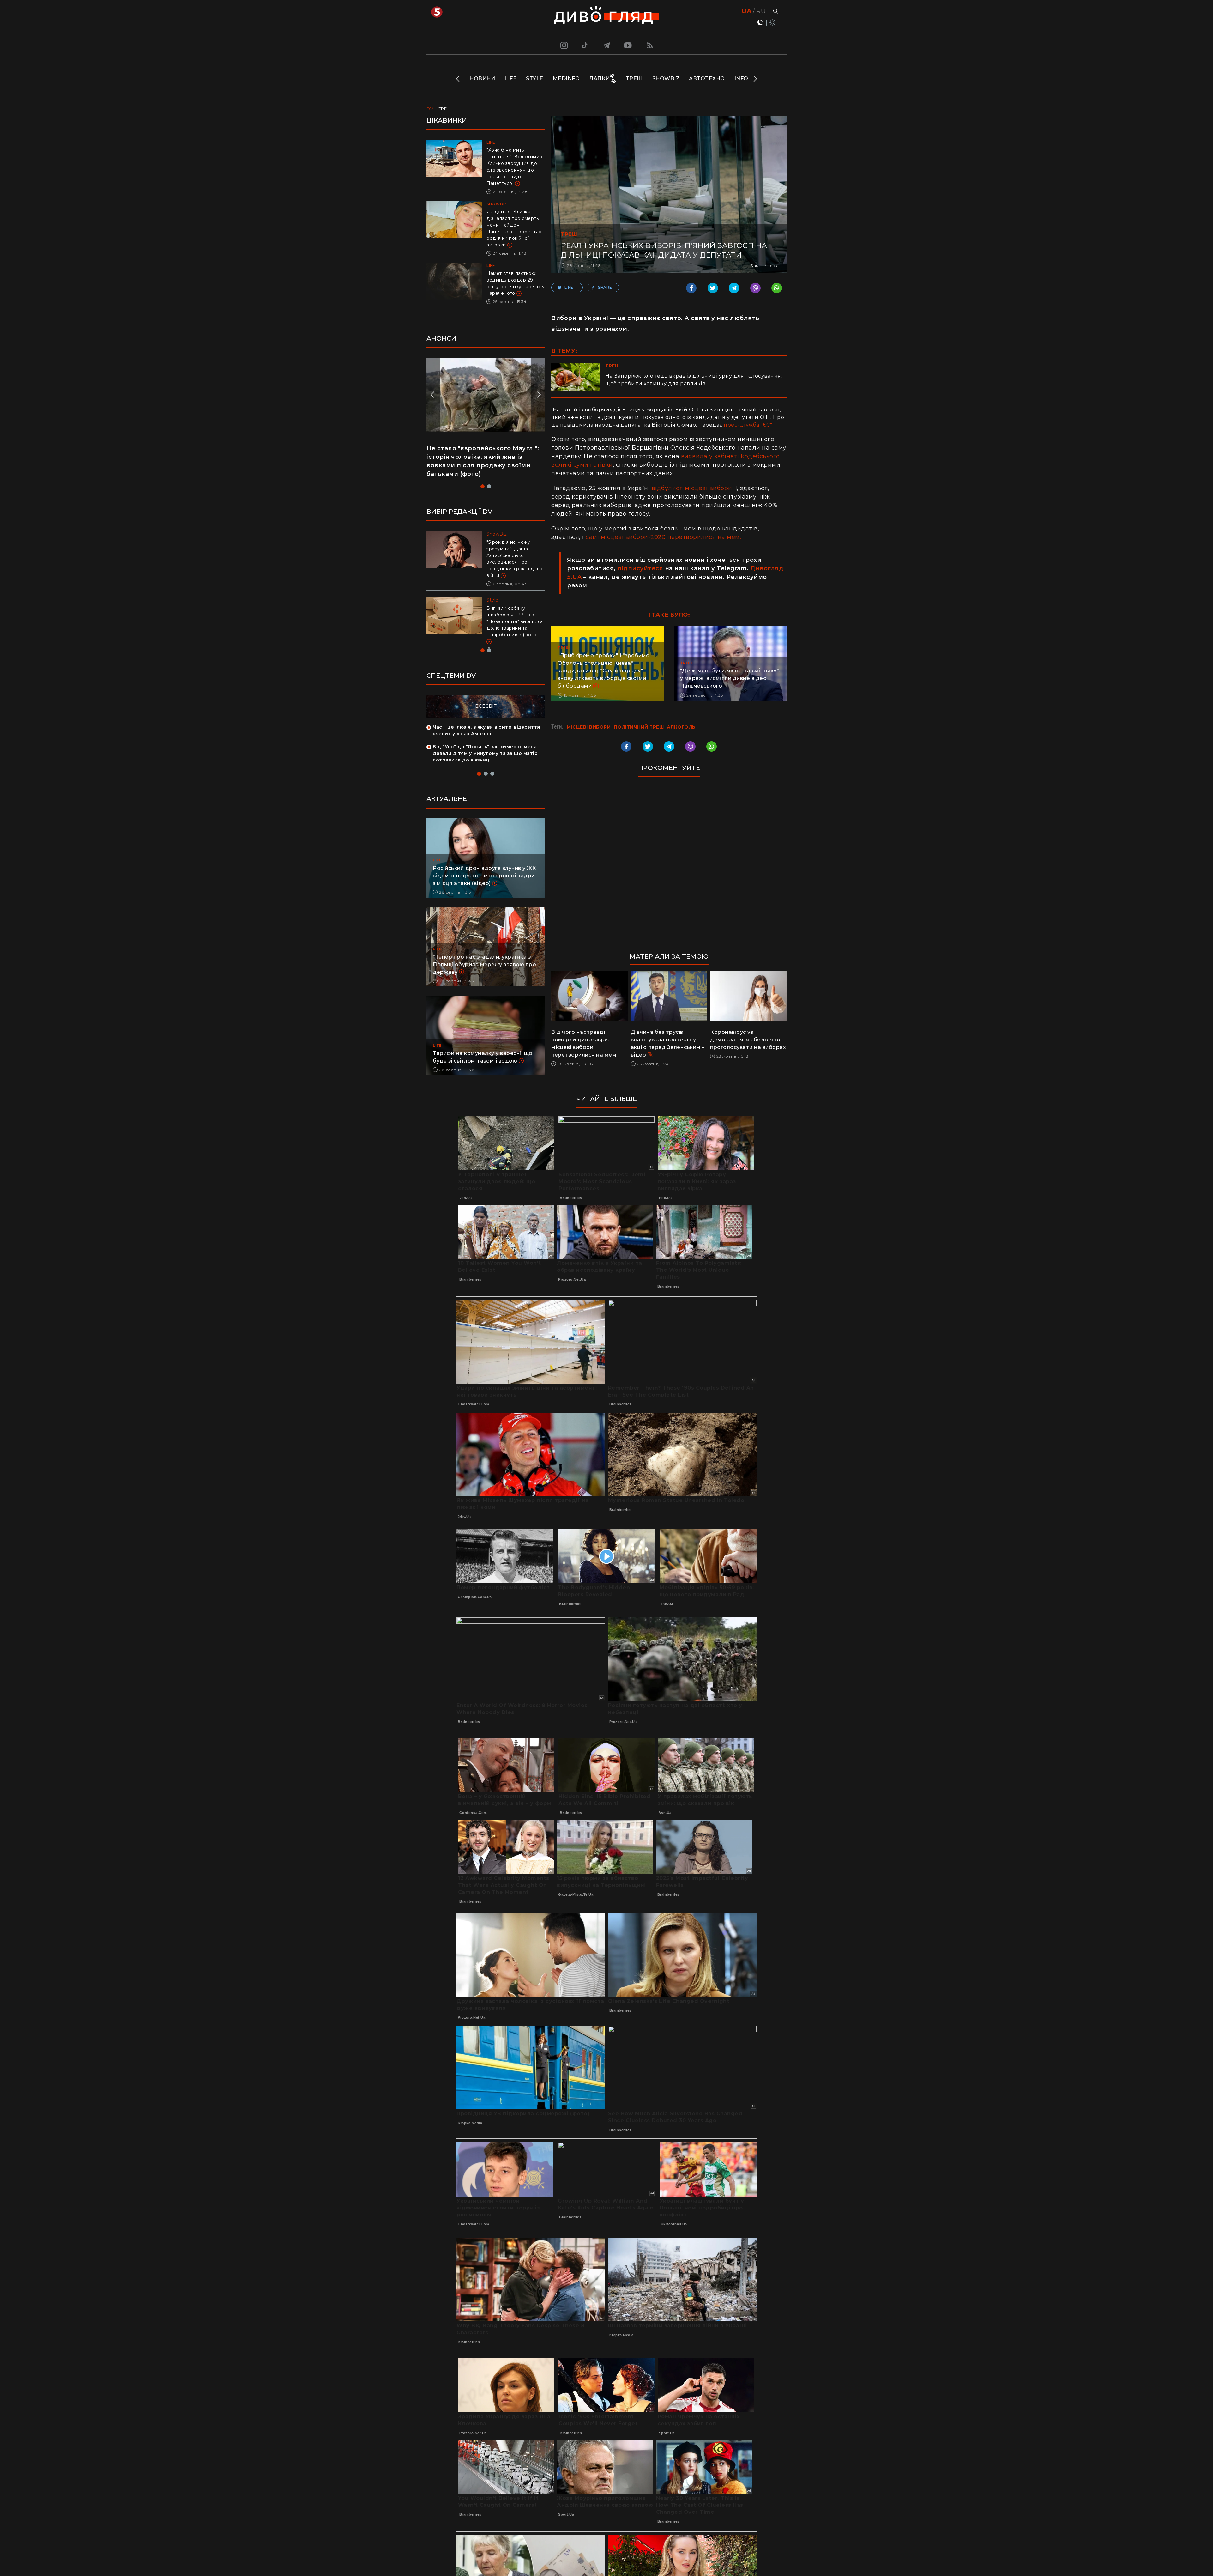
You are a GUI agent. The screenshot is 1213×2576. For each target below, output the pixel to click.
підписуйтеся (640, 568)
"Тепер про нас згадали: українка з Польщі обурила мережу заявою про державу (484, 961)
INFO (741, 79)
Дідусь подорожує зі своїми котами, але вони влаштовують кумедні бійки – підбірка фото (479, 457)
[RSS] (650, 45)
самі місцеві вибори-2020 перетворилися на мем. (663, 537)
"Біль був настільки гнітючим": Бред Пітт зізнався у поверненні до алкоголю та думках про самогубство (515, 555)
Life (510, 79)
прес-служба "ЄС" (748, 425)
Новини (482, 79)
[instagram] (563, 45)
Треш (634, 79)
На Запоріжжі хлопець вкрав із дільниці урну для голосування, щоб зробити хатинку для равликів (694, 380)
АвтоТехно (707, 79)
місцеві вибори (589, 727)
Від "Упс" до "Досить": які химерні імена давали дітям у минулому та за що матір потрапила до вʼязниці (485, 750)
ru (761, 11)
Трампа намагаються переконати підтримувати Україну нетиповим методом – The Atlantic (513, 615)
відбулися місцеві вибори (692, 488)
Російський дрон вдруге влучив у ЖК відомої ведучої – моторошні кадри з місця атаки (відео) (484, 872)
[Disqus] (669, 868)
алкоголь (681, 727)
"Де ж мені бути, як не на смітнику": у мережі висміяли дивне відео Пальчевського (730, 678)
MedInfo (566, 79)
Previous (458, 79)
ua (747, 11)
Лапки (600, 79)
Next (755, 79)
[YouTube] (628, 45)
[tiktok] (585, 45)
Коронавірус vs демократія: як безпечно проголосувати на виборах (748, 1040)
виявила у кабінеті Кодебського (730, 456)
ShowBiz (666, 79)
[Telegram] (606, 45)
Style (535, 79)
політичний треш (639, 727)
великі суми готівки (582, 465)
